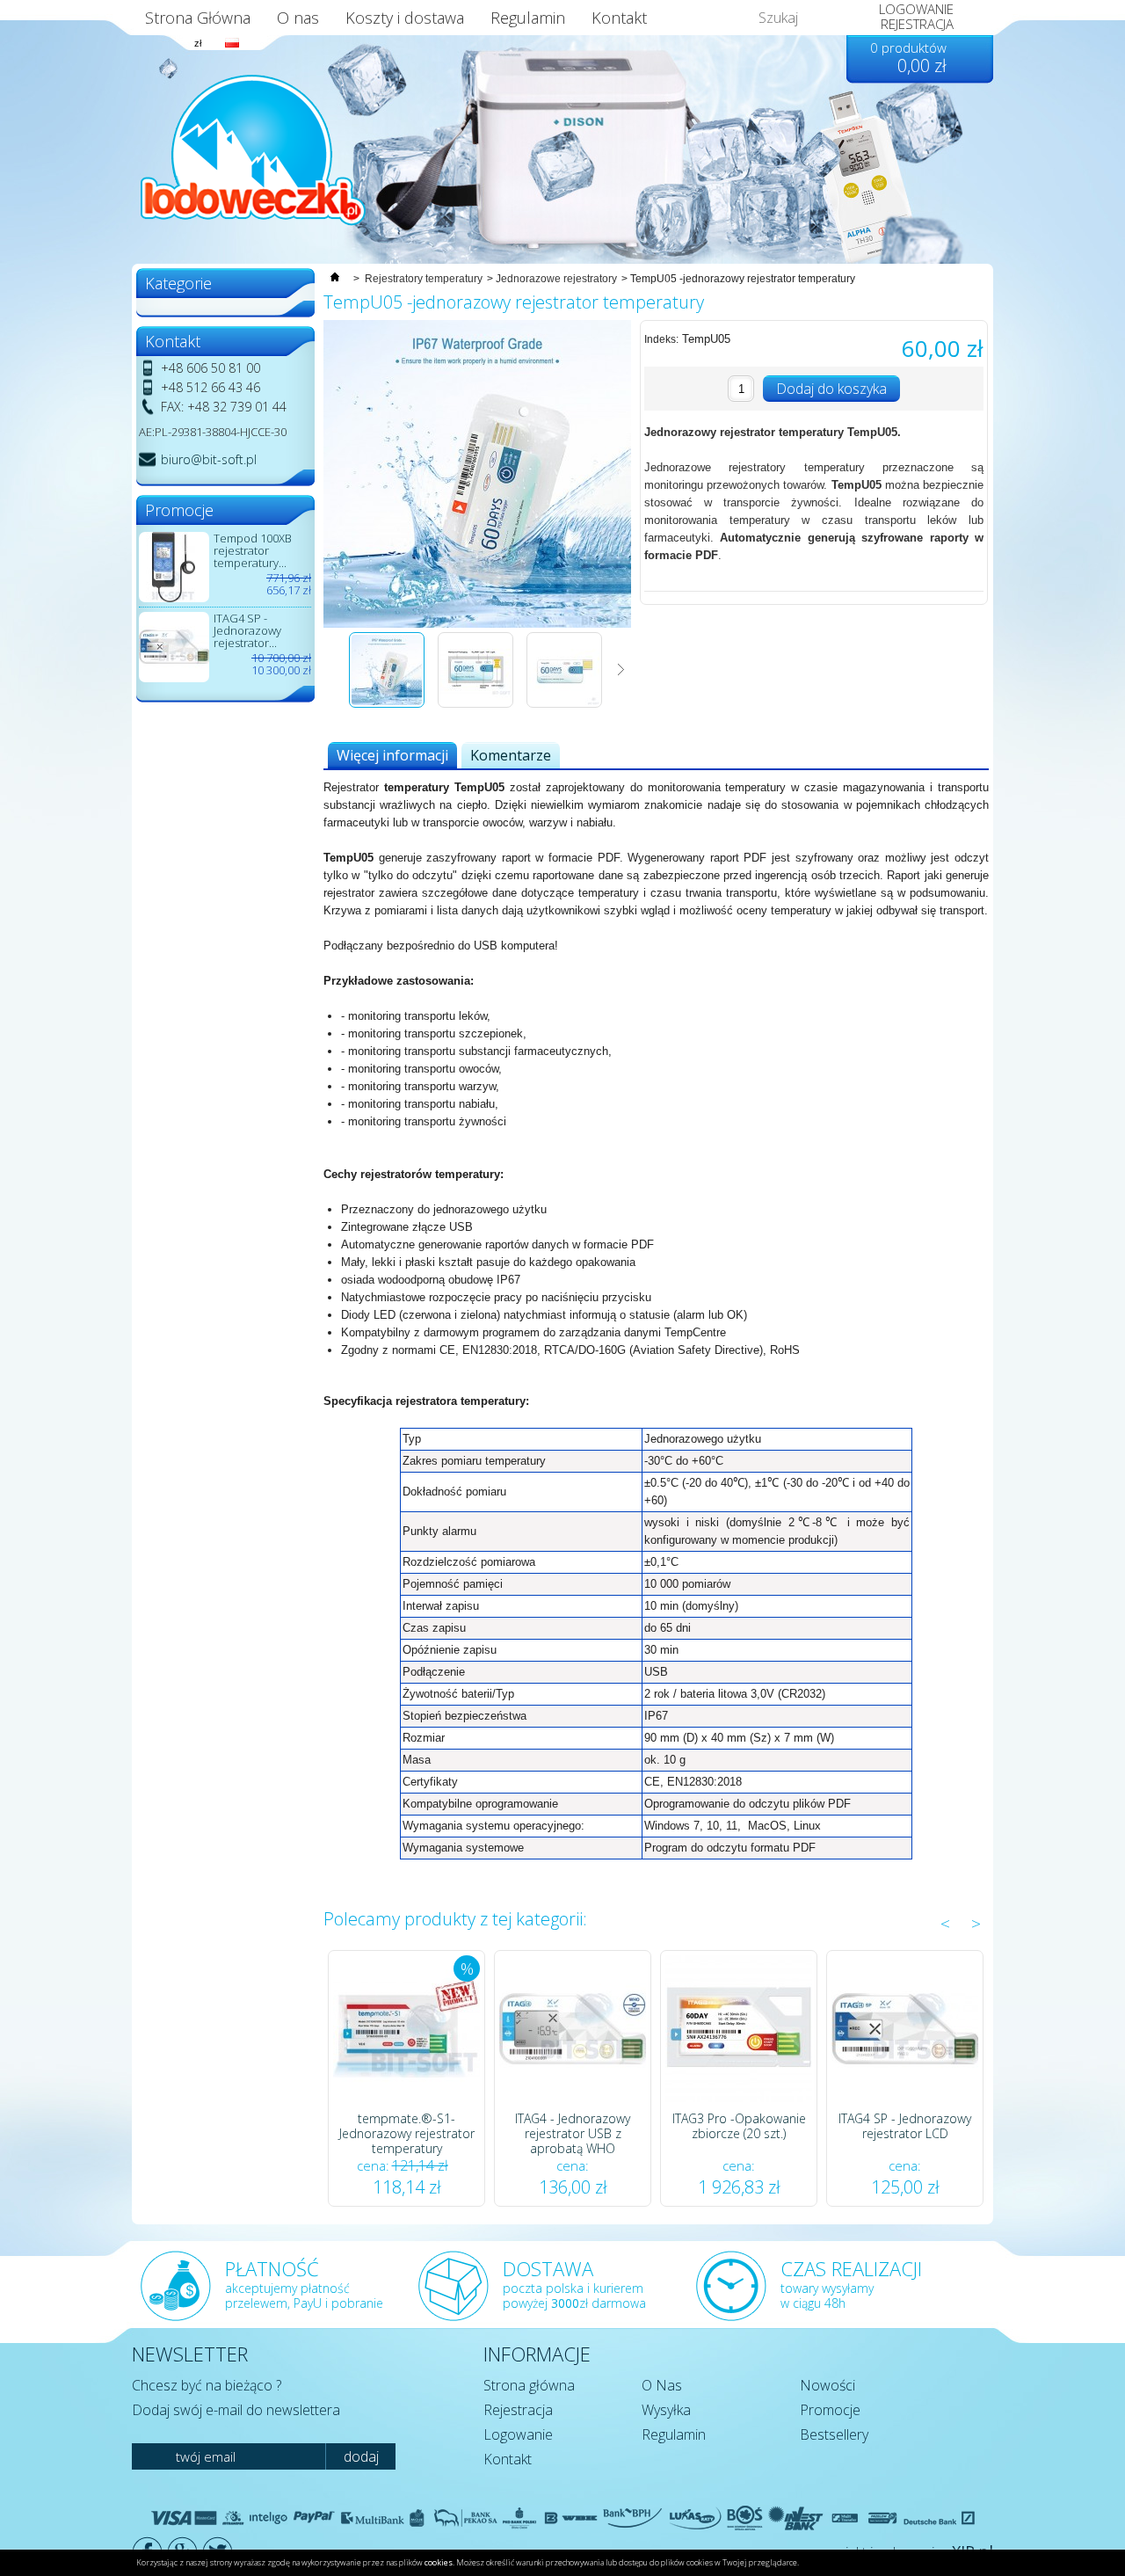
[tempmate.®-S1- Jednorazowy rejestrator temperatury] (406, 2029)
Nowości (827, 2385)
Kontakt (619, 18)
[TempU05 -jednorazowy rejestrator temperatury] (387, 704)
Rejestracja (518, 2410)
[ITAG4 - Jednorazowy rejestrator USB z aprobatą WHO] (573, 2029)
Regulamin (528, 18)
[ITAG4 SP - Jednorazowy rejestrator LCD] (905, 2029)
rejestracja (917, 24)
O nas (298, 18)
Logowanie (518, 2434)
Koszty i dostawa (405, 18)
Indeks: (661, 339)
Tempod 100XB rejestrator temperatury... (253, 550)
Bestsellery (834, 2434)
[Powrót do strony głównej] (335, 279)
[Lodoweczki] (253, 150)
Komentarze (511, 755)
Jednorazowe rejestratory (556, 279)
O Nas (662, 2385)
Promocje (830, 2410)
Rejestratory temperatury (424, 279)
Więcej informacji (392, 755)
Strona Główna (198, 18)
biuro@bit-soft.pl (209, 459)
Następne (621, 670)
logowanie (916, 9)
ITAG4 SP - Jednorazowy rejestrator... (247, 630)
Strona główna (529, 2385)
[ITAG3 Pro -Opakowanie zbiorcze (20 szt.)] (739, 2029)
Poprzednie (334, 670)
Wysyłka (666, 2410)
